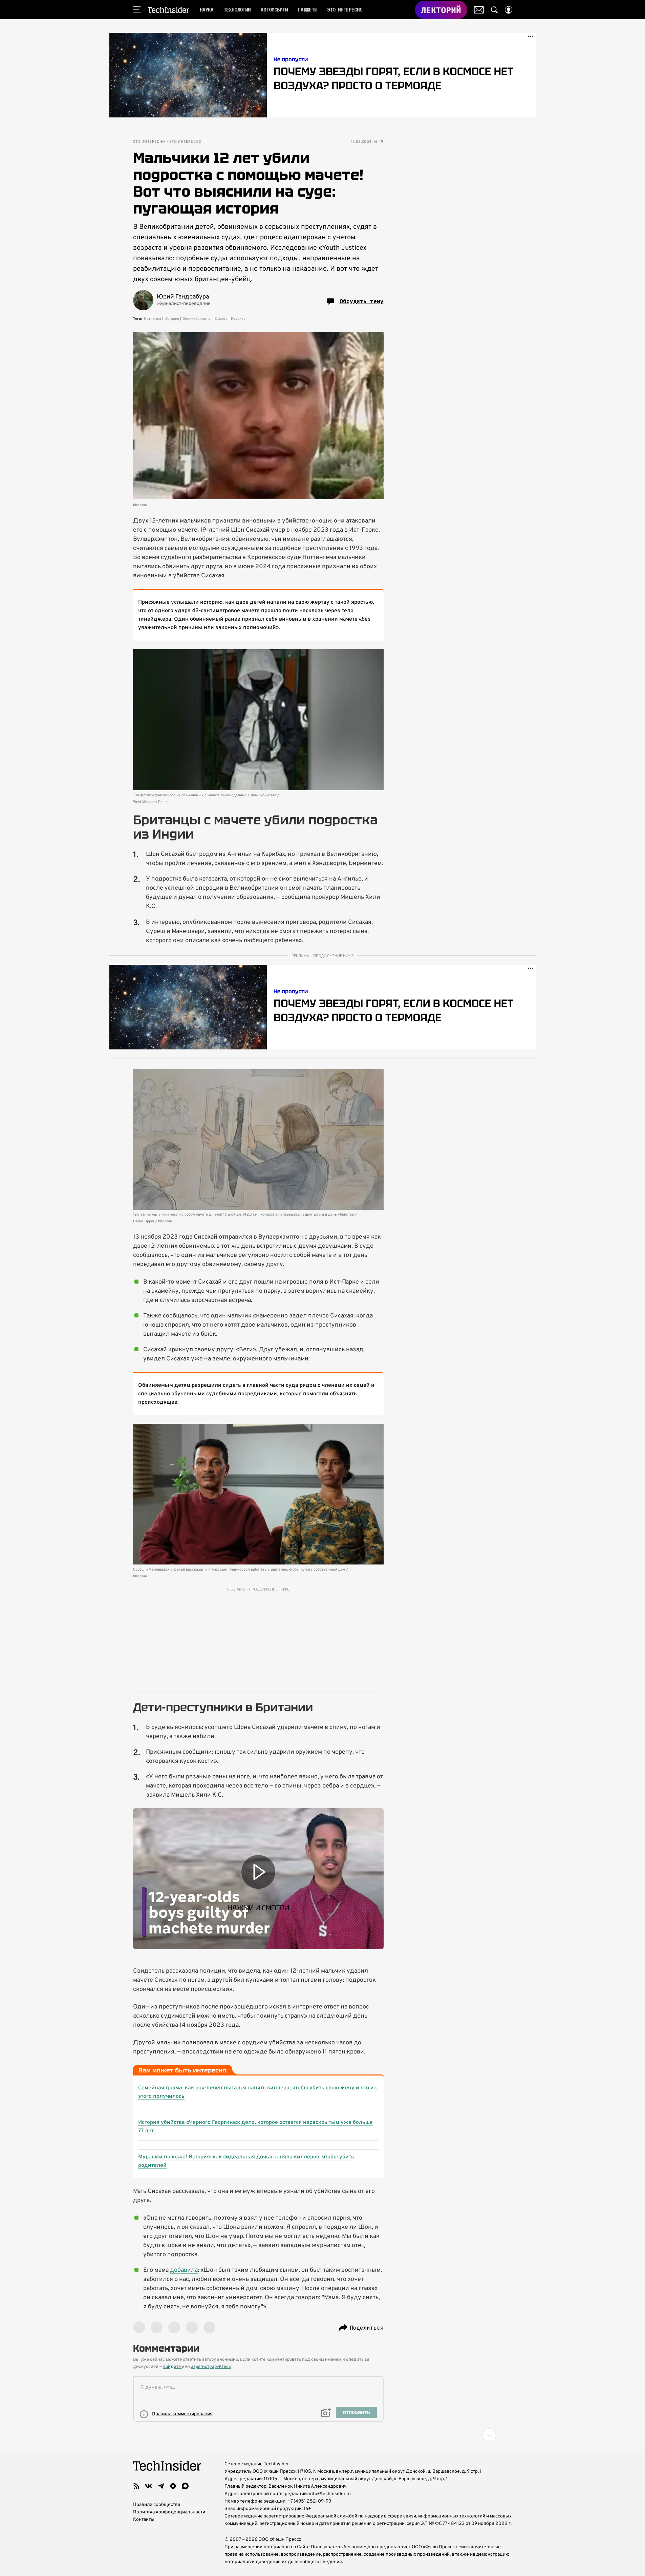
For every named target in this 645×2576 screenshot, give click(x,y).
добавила (184, 2270)
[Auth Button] (509, 10)
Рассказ (238, 319)
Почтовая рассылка (479, 10)
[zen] (173, 2486)
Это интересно (149, 142)
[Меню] (137, 10)
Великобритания (197, 319)
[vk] (149, 2486)
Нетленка (153, 319)
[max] (185, 2486)
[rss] (136, 2486)
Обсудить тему (362, 301)
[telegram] (161, 2486)
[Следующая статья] (323, 2435)
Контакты (144, 2520)
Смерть (221, 319)
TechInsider (168, 10)
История (172, 319)
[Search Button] (494, 10)
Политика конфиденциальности (169, 2512)
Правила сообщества (157, 2505)
